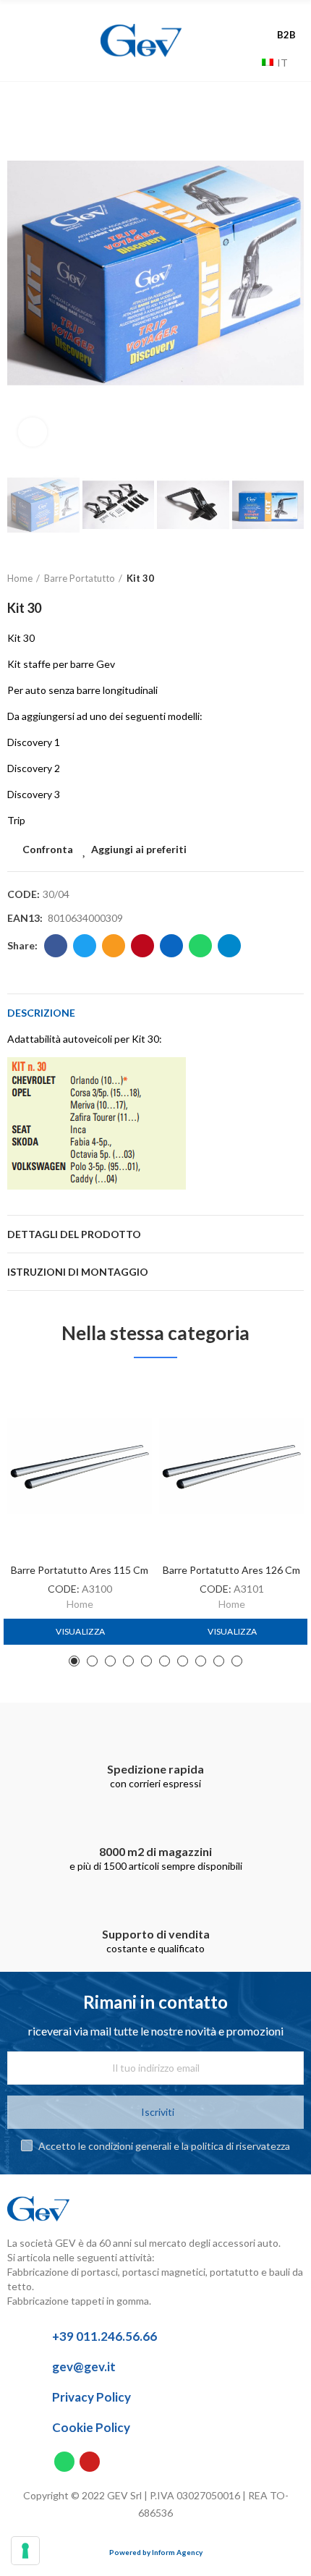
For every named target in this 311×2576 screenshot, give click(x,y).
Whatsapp (200, 946)
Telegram (229, 946)
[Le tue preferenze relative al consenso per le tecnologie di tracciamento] (25, 2551)
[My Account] (289, 20)
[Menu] (42, 41)
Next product (293, 579)
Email (114, 946)
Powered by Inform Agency (156, 2552)
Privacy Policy (91, 2397)
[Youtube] (90, 2462)
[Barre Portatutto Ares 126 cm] (231, 1466)
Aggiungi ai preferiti (139, 849)
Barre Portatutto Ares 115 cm (80, 1570)
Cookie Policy (91, 2427)
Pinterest (142, 946)
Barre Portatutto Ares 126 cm (231, 1570)
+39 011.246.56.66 (105, 2336)
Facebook (56, 946)
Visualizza (80, 1631)
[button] (22, 274)
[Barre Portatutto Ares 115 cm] (80, 1466)
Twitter (85, 946)
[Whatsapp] (64, 2462)
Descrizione (41, 1013)
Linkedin (171, 946)
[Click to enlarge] (33, 432)
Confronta (48, 849)
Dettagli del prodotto (74, 1234)
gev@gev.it (84, 2367)
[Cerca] (247, 62)
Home (80, 1604)
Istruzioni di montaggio (78, 1272)
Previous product (257, 579)
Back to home (275, 579)
